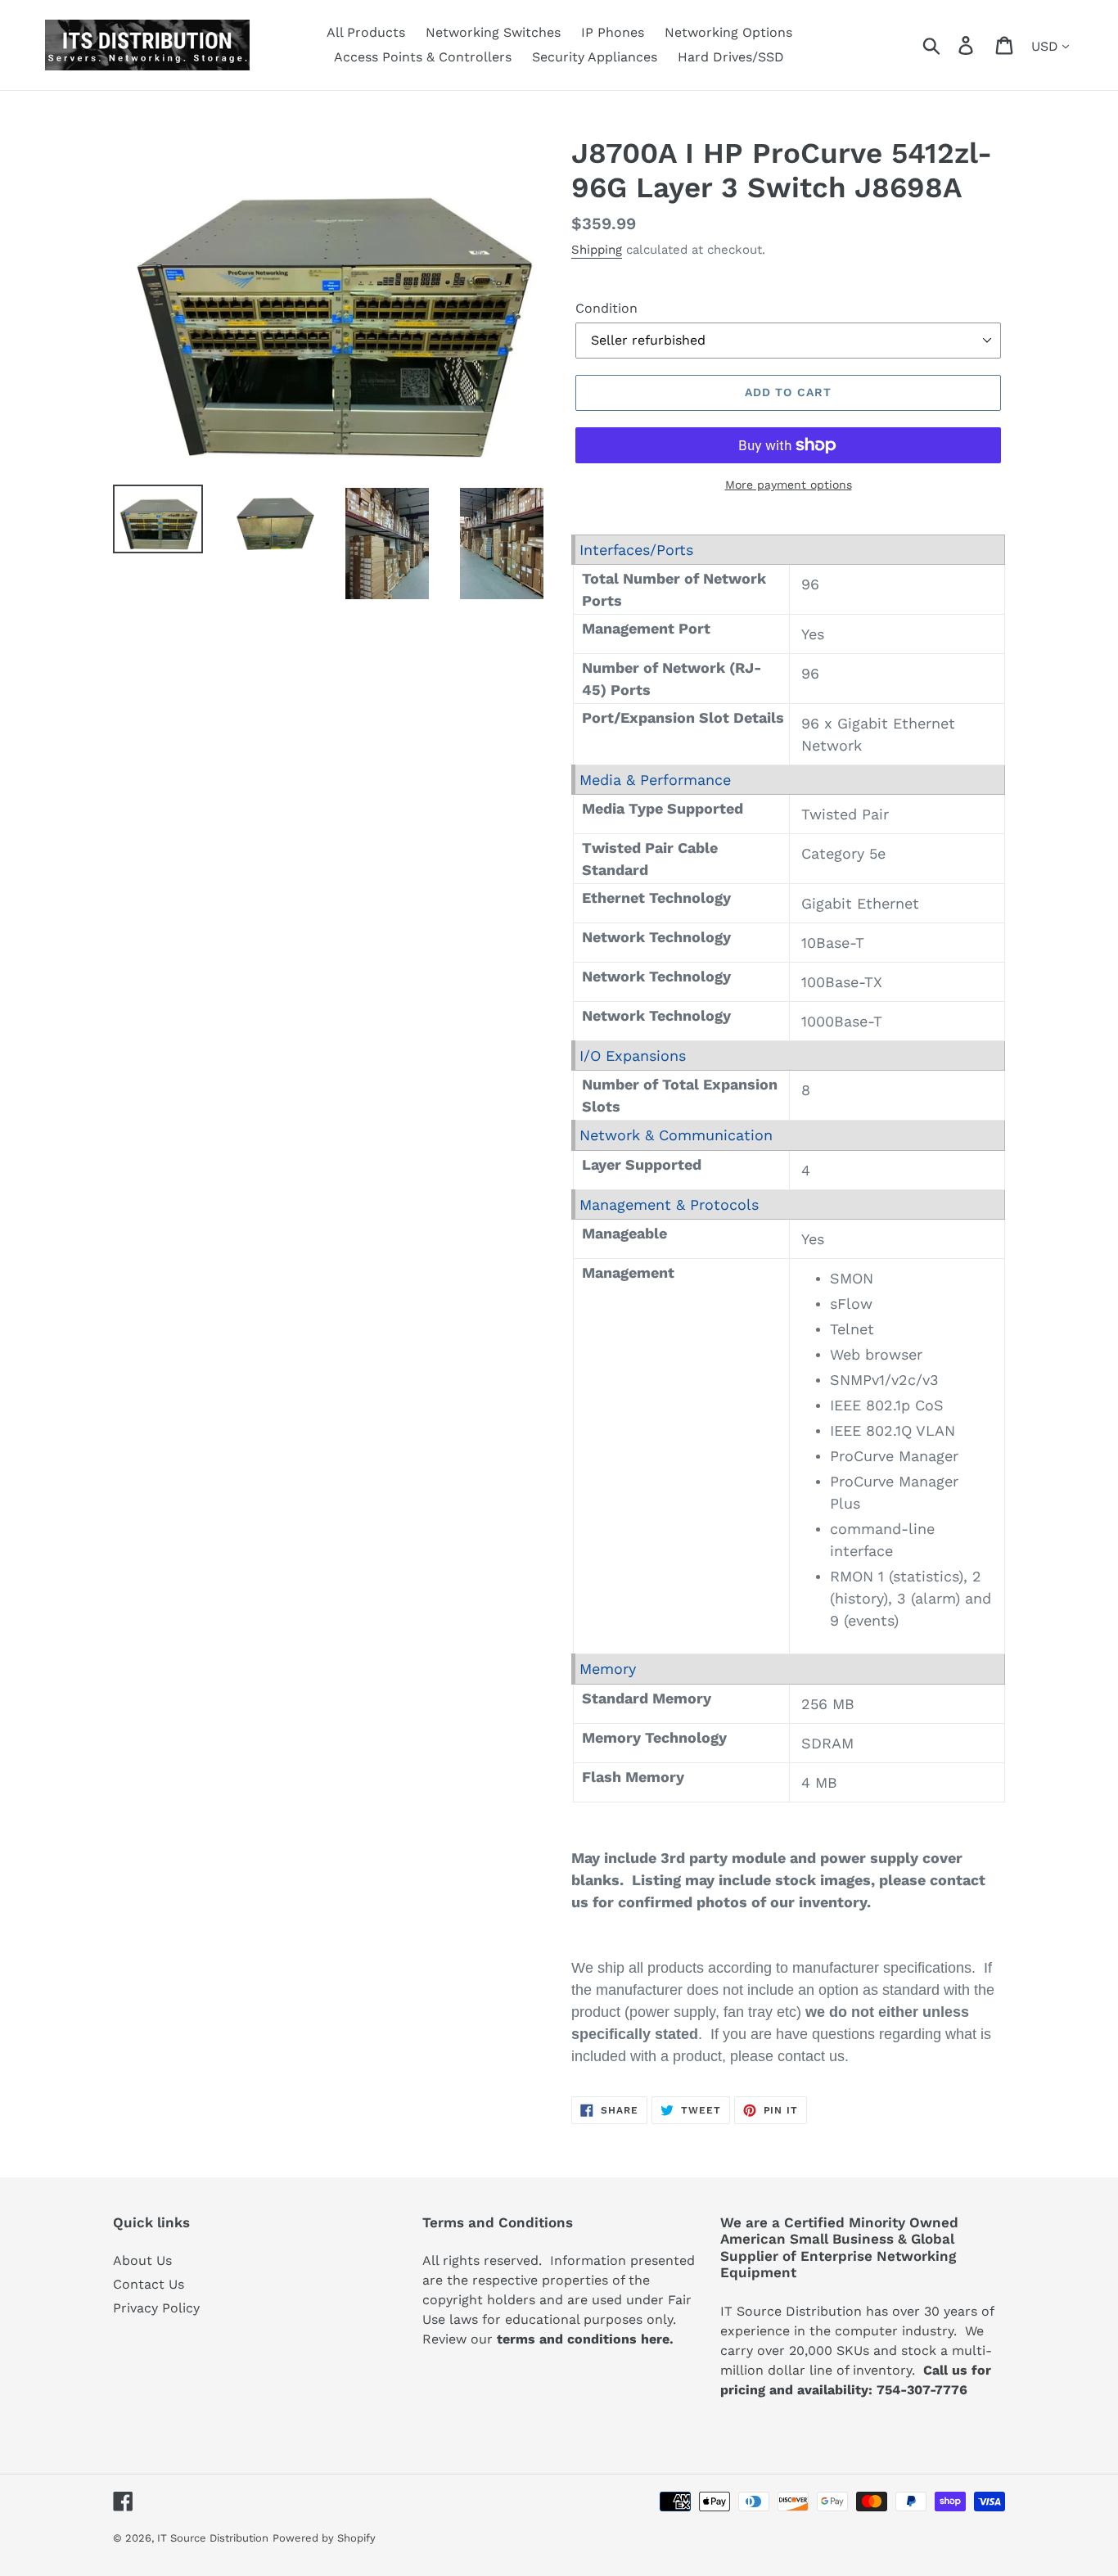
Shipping (597, 250)
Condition (606, 308)
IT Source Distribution (213, 2538)
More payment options (789, 485)
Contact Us (149, 2284)
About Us (142, 2260)
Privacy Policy (156, 2308)
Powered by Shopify (324, 2538)
